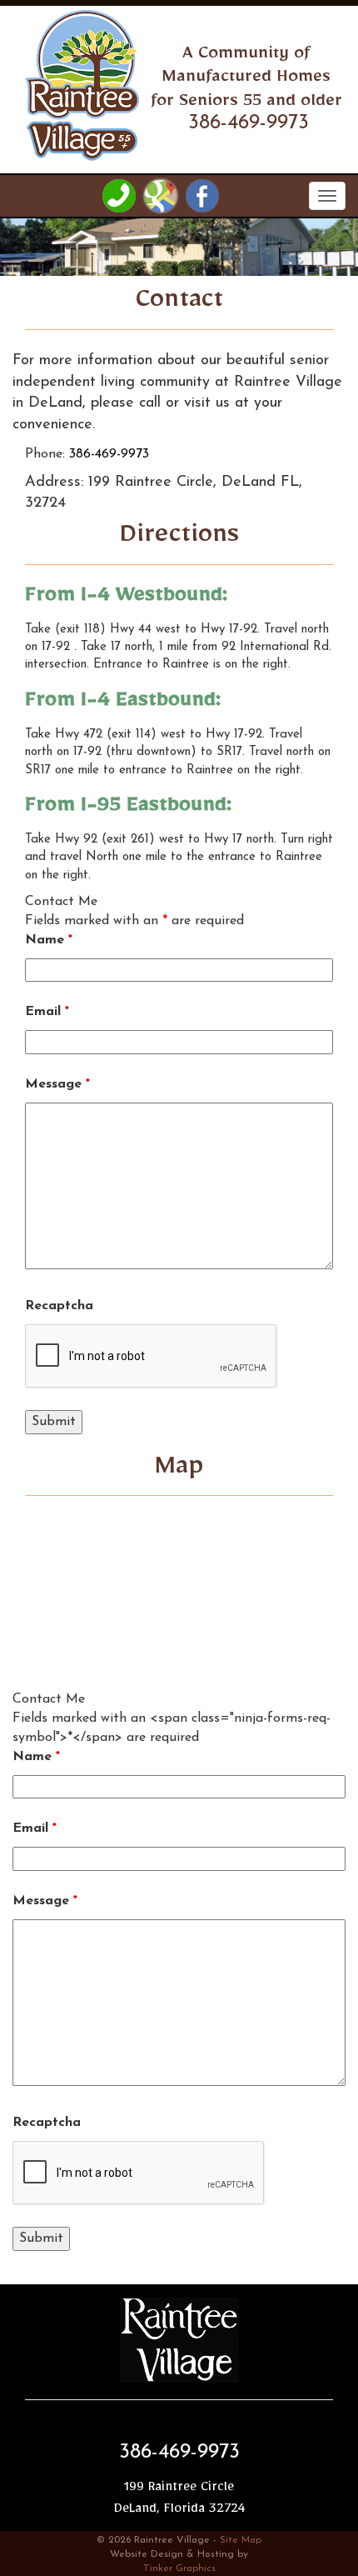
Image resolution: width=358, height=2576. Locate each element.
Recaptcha (59, 1306)
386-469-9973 (109, 454)
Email (47, 1012)
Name (49, 940)
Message (57, 1084)
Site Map (241, 2540)
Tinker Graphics (179, 2568)
